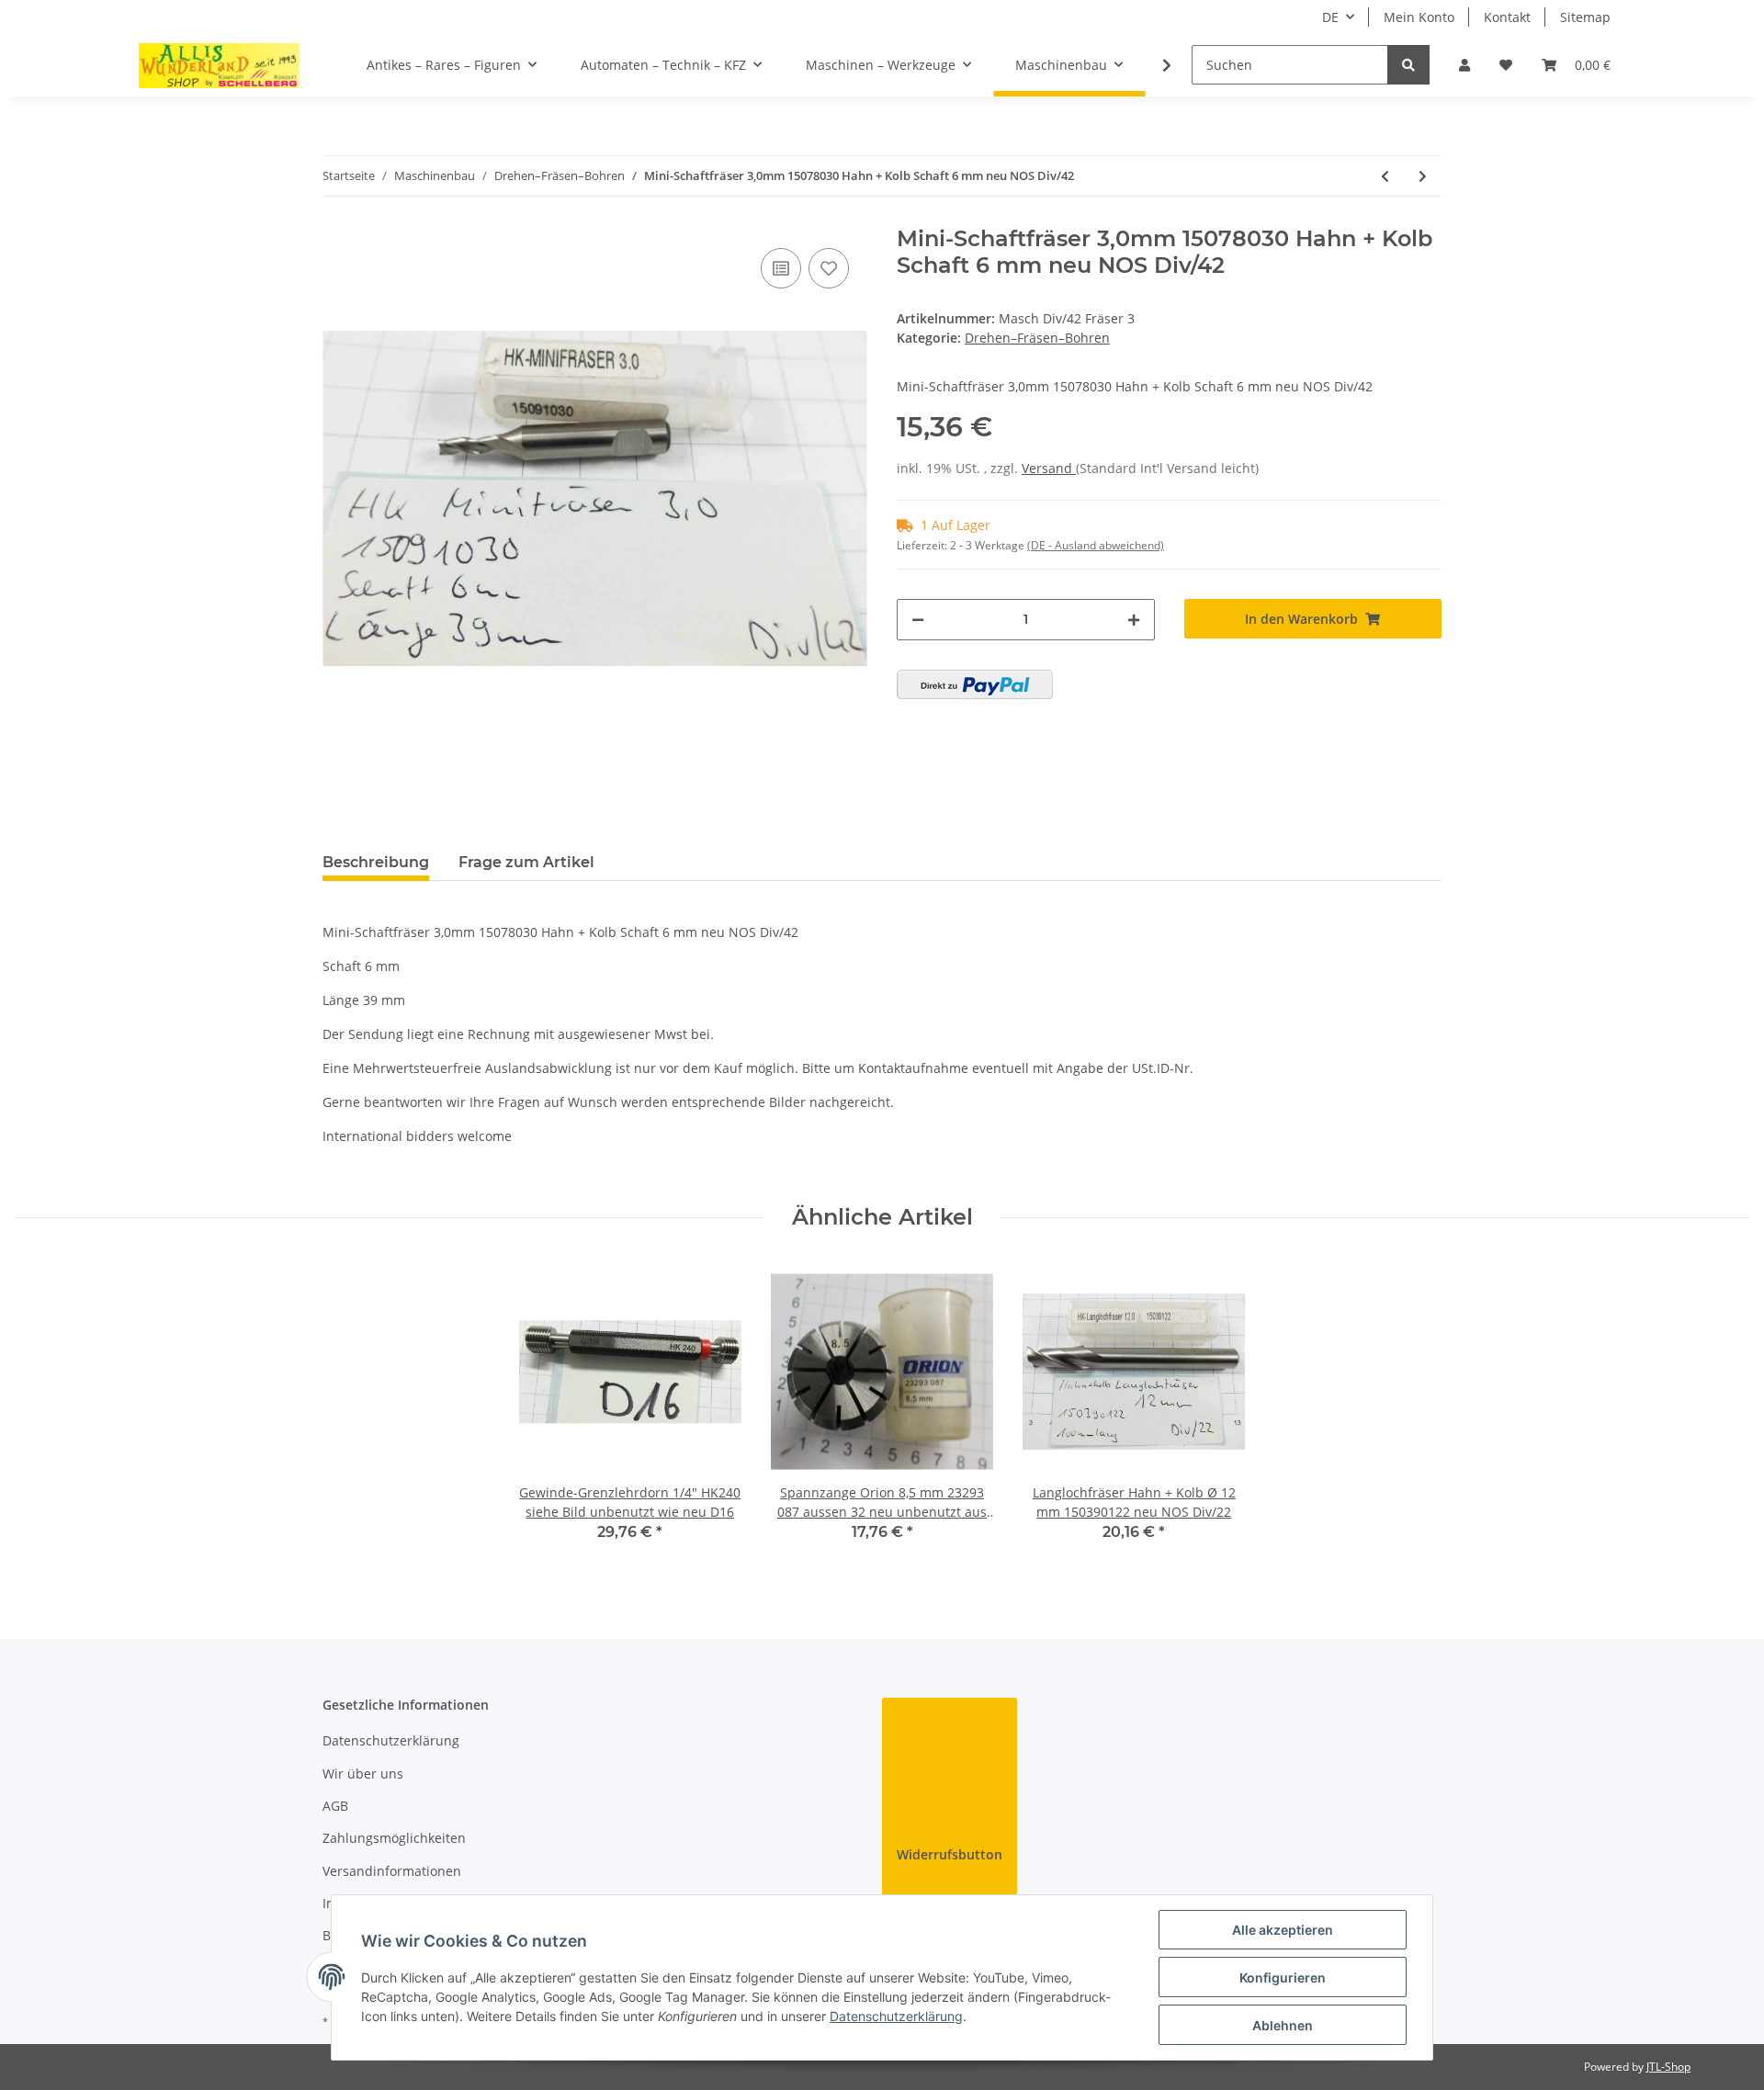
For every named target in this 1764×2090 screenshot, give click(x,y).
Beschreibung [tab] (376, 862)
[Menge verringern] (918, 620)
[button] (1464, 65)
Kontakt (1507, 17)
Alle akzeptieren (1283, 1930)
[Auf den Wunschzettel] (829, 268)
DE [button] (1330, 17)
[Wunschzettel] (1506, 65)
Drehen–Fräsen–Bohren (1037, 338)
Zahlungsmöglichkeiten (394, 1838)
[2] (975, 684)
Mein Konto (1419, 17)
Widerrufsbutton (950, 1854)
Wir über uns (363, 1774)
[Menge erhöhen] (1134, 620)
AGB (335, 1806)
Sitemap (1585, 17)
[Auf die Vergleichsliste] (781, 268)
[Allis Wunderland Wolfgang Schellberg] (220, 65)
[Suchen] (1408, 65)
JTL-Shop (1668, 2067)
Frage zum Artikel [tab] (526, 862)
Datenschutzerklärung (391, 1740)
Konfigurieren (1283, 1977)
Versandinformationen (392, 1871)
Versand (1049, 468)
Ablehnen (1283, 2025)
